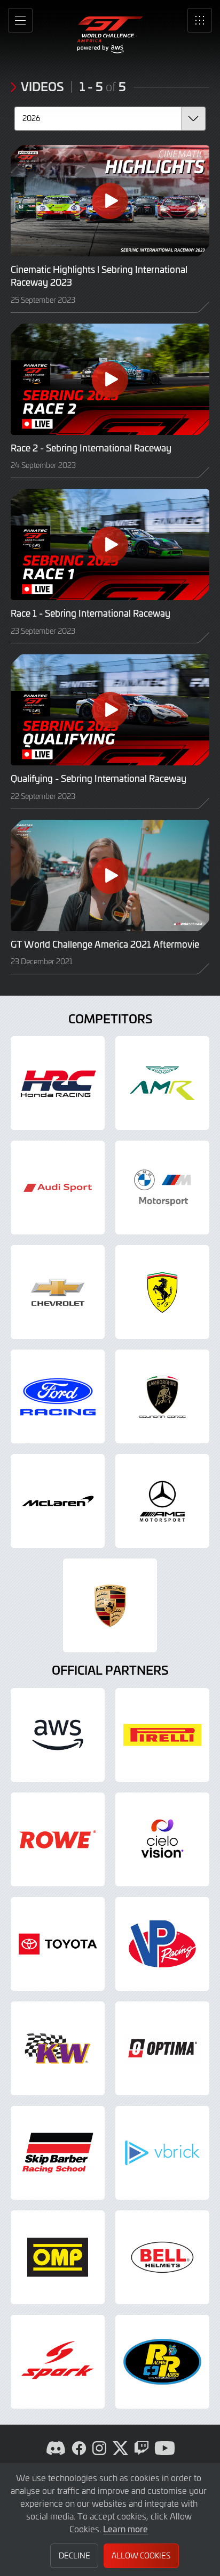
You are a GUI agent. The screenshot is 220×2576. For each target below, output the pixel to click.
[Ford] (58, 1396)
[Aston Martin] (162, 1083)
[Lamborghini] (162, 1396)
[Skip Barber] (58, 2153)
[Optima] (162, 2048)
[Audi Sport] (58, 1188)
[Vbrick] (162, 2153)
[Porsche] (110, 1605)
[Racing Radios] (162, 2362)
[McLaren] (58, 1501)
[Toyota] (58, 1944)
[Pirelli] (162, 1735)
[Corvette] (58, 1292)
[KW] (58, 2048)
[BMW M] (162, 1188)
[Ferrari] (162, 1292)
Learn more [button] (125, 2529)
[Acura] (58, 1083)
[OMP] (58, 2257)
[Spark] (58, 2362)
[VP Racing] (162, 1944)
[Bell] (162, 2257)
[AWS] (58, 1735)
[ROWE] (58, 1839)
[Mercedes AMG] (162, 1501)
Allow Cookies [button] (141, 2555)
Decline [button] (74, 2555)
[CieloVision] (162, 1839)
